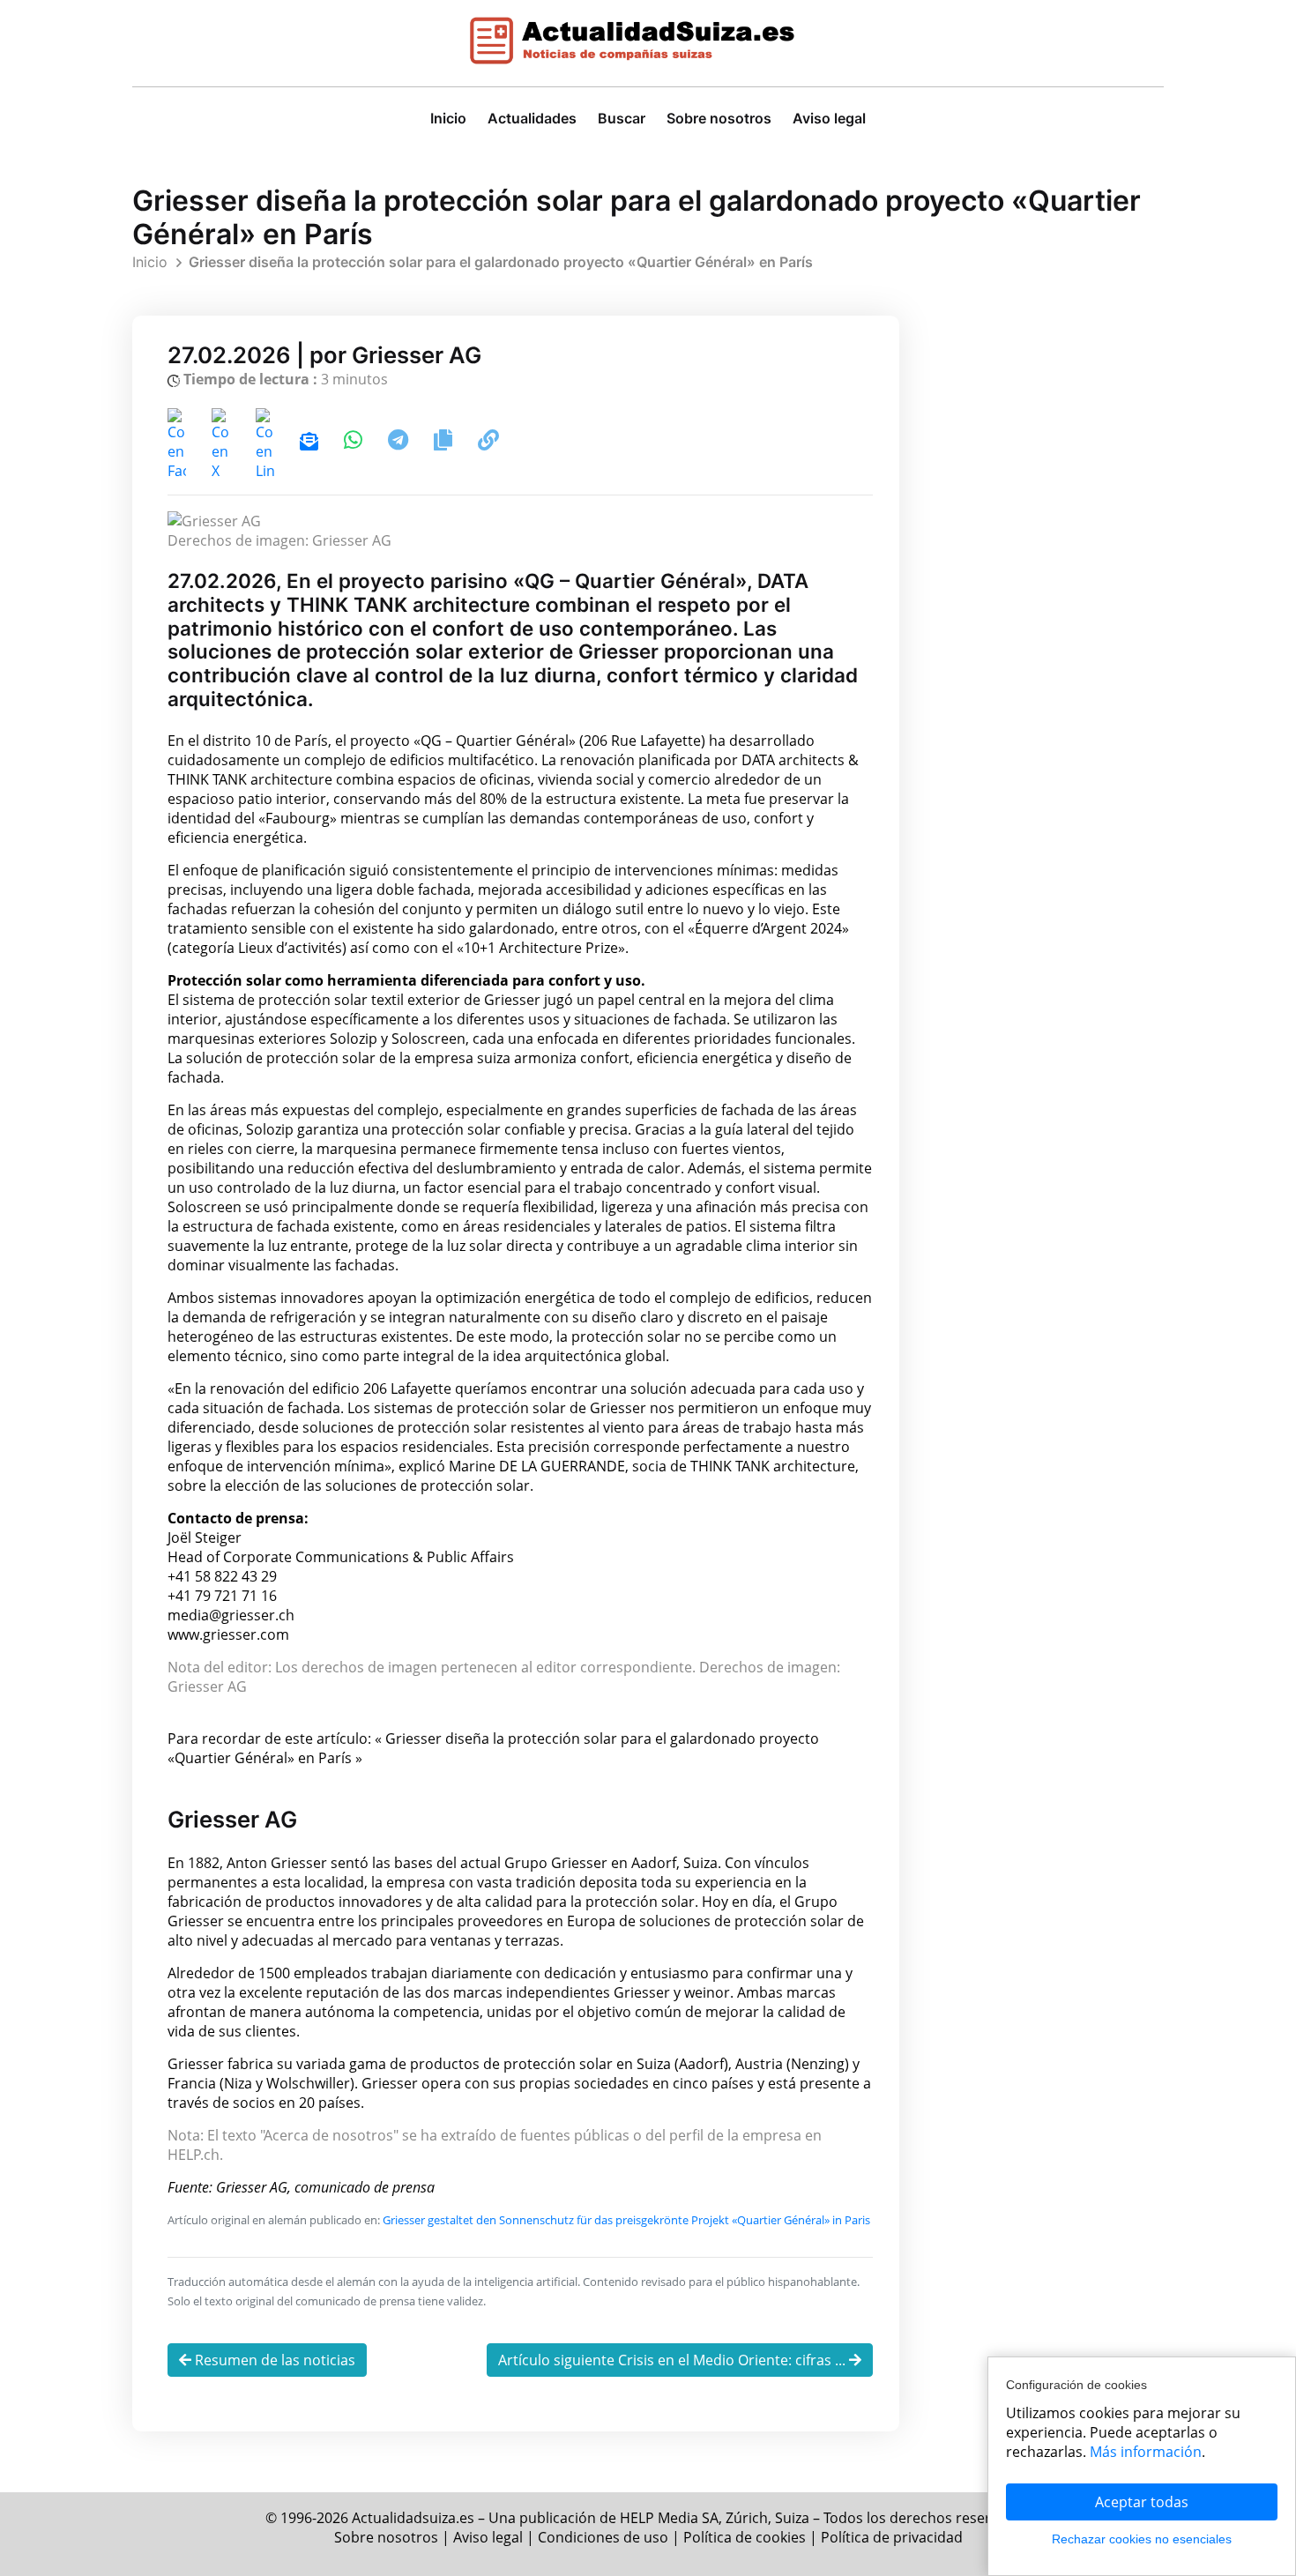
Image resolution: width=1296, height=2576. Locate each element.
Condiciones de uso (603, 2537)
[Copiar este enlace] (488, 443)
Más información (1146, 2452)
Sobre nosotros (719, 118)
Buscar (622, 118)
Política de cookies (745, 2537)
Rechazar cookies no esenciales (1142, 2539)
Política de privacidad (892, 2537)
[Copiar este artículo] (445, 443)
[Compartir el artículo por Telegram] (400, 443)
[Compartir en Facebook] (179, 443)
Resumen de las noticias (273, 2360)
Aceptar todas (1142, 2502)
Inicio (448, 118)
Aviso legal (829, 118)
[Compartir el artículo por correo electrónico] (309, 443)
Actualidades (532, 118)
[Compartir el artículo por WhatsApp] (355, 443)
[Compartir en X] (223, 443)
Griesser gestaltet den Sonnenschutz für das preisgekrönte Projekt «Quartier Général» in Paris (626, 2220)
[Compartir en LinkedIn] (267, 443)
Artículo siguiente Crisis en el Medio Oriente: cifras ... (674, 2360)
